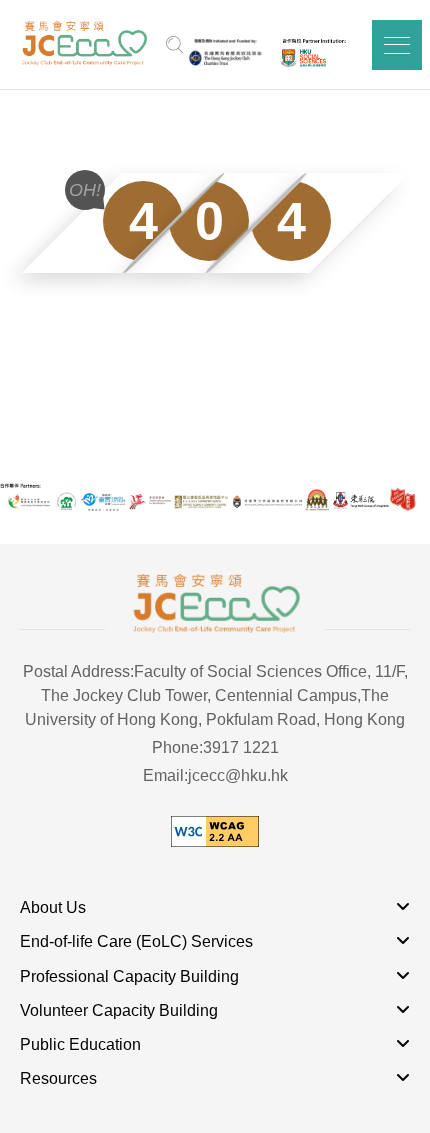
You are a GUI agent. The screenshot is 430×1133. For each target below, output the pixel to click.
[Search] (174, 45)
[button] (397, 45)
